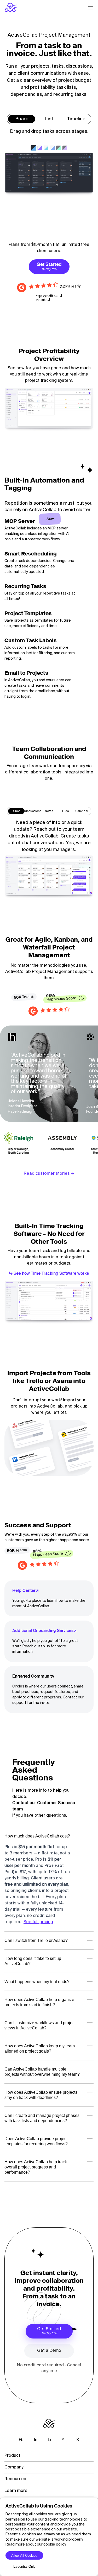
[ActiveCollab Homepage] (11, 7)
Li (50, 2440)
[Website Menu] (91, 7)
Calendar (82, 811)
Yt (64, 2440)
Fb (21, 2440)
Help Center (24, 1591)
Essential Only (24, 2566)
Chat (16, 811)
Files (65, 811)
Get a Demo (49, 2351)
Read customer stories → (49, 1174)
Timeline (76, 119)
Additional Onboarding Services (43, 1631)
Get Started (49, 2331)
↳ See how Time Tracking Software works (49, 1274)
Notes (49, 811)
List (49, 119)
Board (22, 119)
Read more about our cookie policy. (36, 2544)
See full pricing (38, 1922)
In (36, 2440)
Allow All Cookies (24, 2556)
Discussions (33, 811)
